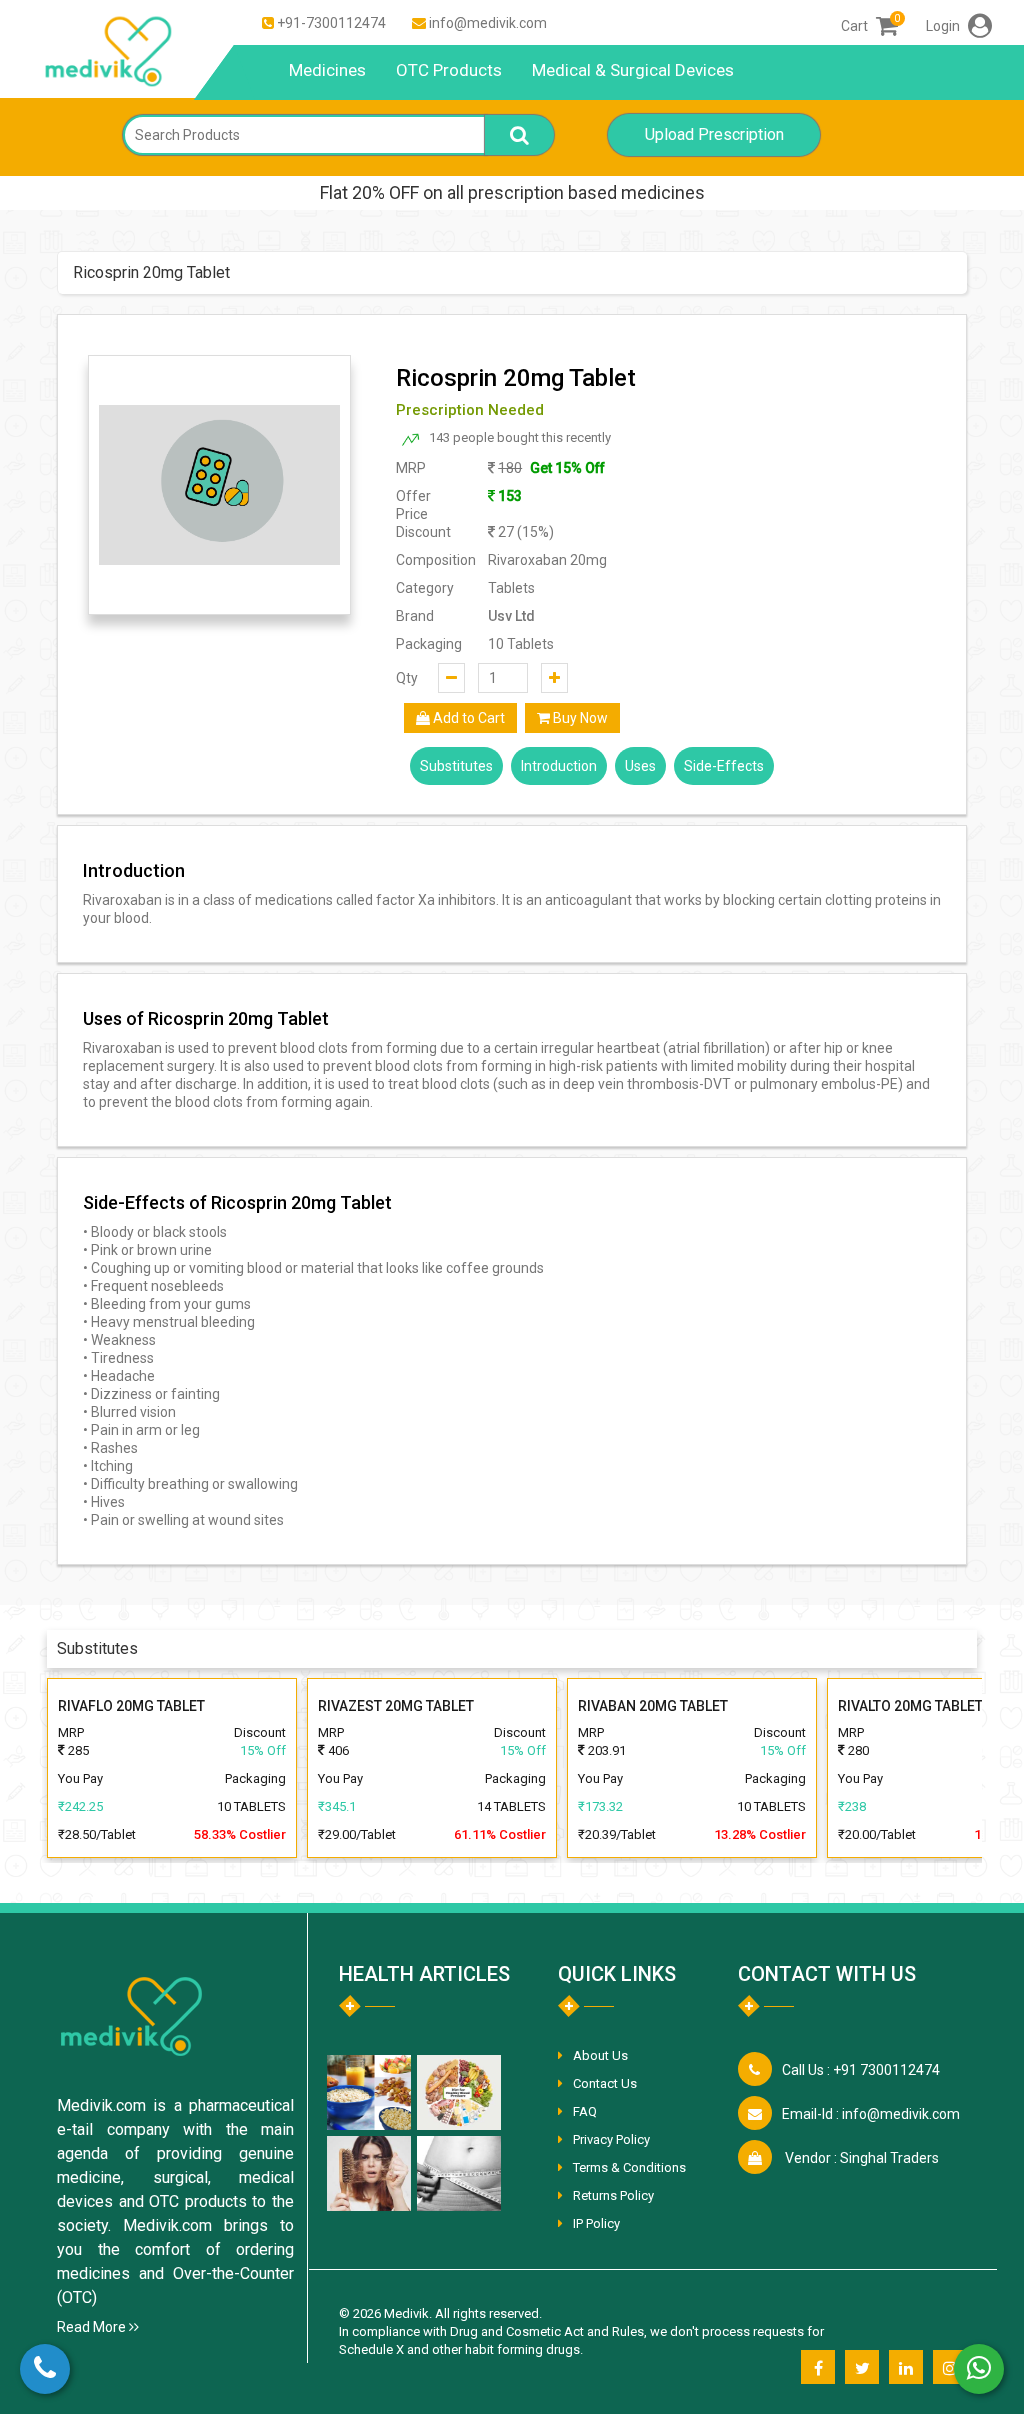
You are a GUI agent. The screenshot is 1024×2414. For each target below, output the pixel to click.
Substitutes (456, 766)
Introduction (559, 766)
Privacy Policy (611, 2139)
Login (944, 26)
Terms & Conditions (629, 2167)
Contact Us (605, 2083)
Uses (640, 766)
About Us (600, 2055)
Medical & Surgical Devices (633, 70)
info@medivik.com (488, 23)
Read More (93, 2327)
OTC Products (449, 70)
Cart (869, 26)
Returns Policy (613, 2195)
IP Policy (596, 2223)
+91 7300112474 (861, 2070)
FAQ (585, 2111)
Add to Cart (467, 718)
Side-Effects (724, 766)
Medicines (327, 70)
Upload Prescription (714, 134)
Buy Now (579, 718)
